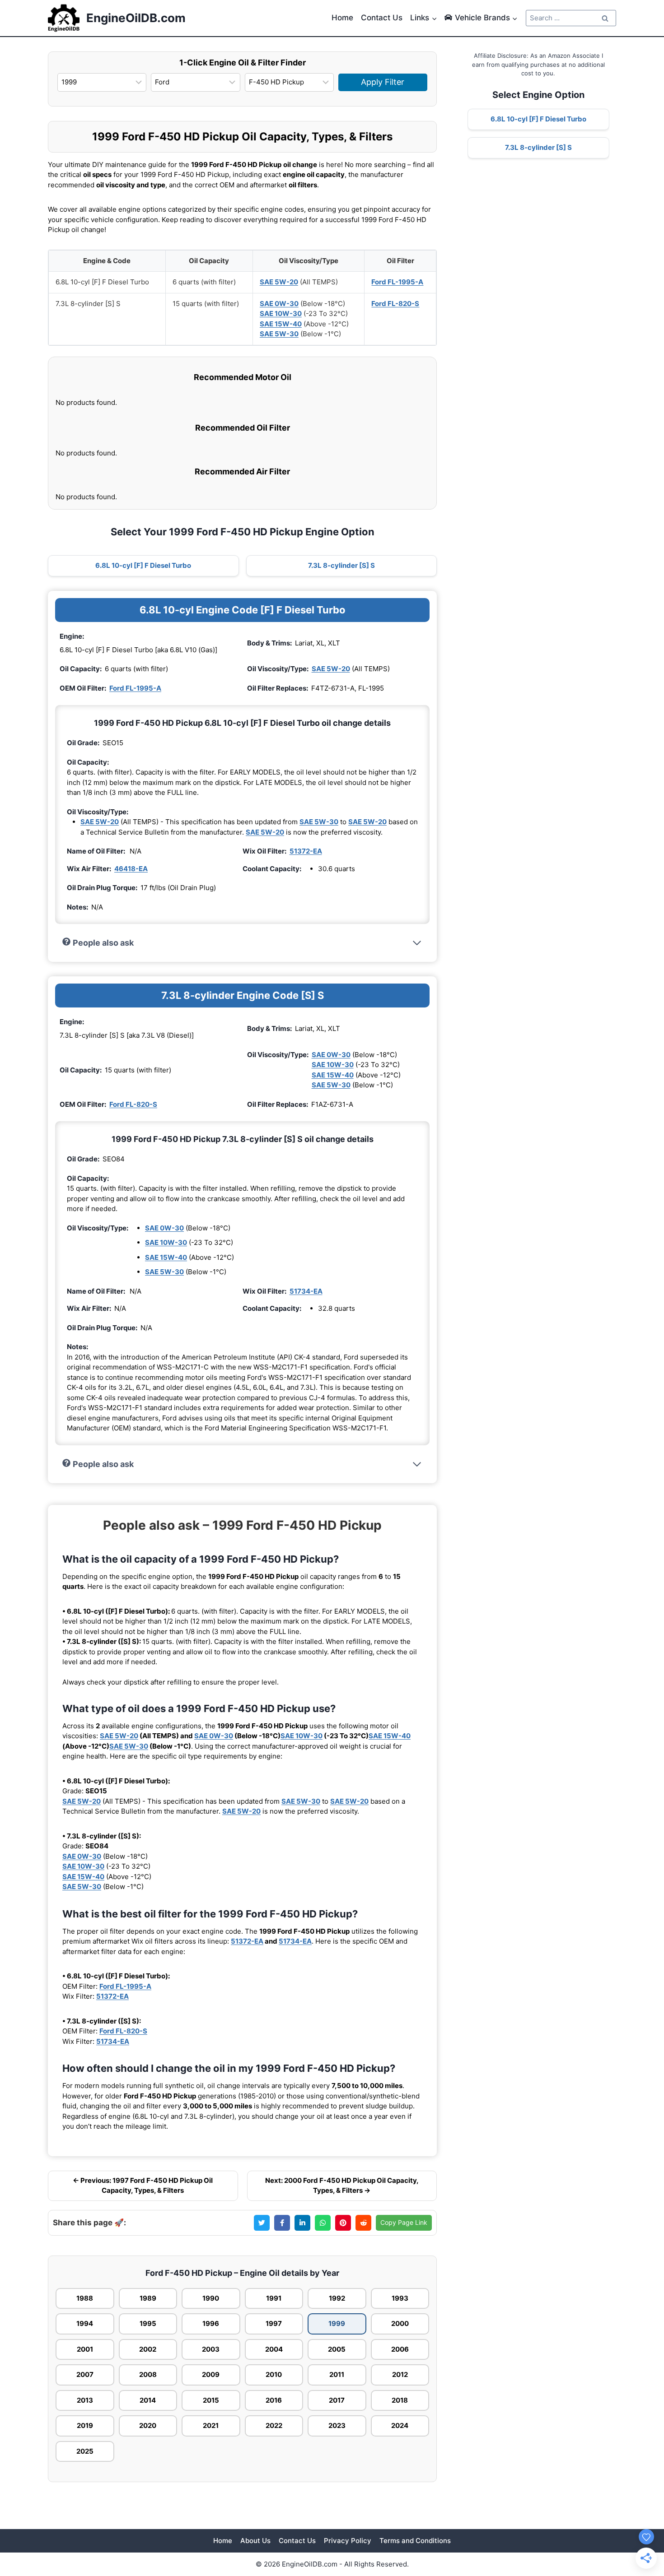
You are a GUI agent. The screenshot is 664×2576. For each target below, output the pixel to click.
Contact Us (382, 18)
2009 (211, 2374)
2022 (274, 2425)
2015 (211, 2400)
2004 (274, 2349)
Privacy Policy (348, 2541)
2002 (148, 2349)
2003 (211, 2349)
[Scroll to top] (642, 2518)
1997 (274, 2323)
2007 (85, 2374)
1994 (85, 2323)
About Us (255, 2541)
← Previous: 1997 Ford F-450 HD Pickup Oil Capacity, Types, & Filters (143, 2186)
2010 (274, 2374)
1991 (274, 2298)
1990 (211, 2298)
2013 (85, 2400)
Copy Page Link (404, 2222)
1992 (337, 2298)
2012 (400, 2374)
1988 (85, 2298)
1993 (400, 2298)
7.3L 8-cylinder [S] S (341, 565)
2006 (400, 2349)
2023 (337, 2425)
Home (342, 18)
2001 (85, 2349)
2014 (148, 2400)
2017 (337, 2400)
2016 (274, 2400)
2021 (211, 2425)
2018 (400, 2400)
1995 (148, 2323)
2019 (85, 2425)
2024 (400, 2425)
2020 (148, 2425)
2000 (400, 2323)
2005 (337, 2349)
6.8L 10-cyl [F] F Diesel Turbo (143, 565)
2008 (148, 2374)
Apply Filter (383, 82)
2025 (85, 2451)
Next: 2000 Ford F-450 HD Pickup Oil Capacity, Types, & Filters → (342, 2186)
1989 (148, 2298)
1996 (211, 2323)
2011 (337, 2374)
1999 (337, 2323)
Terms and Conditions (415, 2541)
